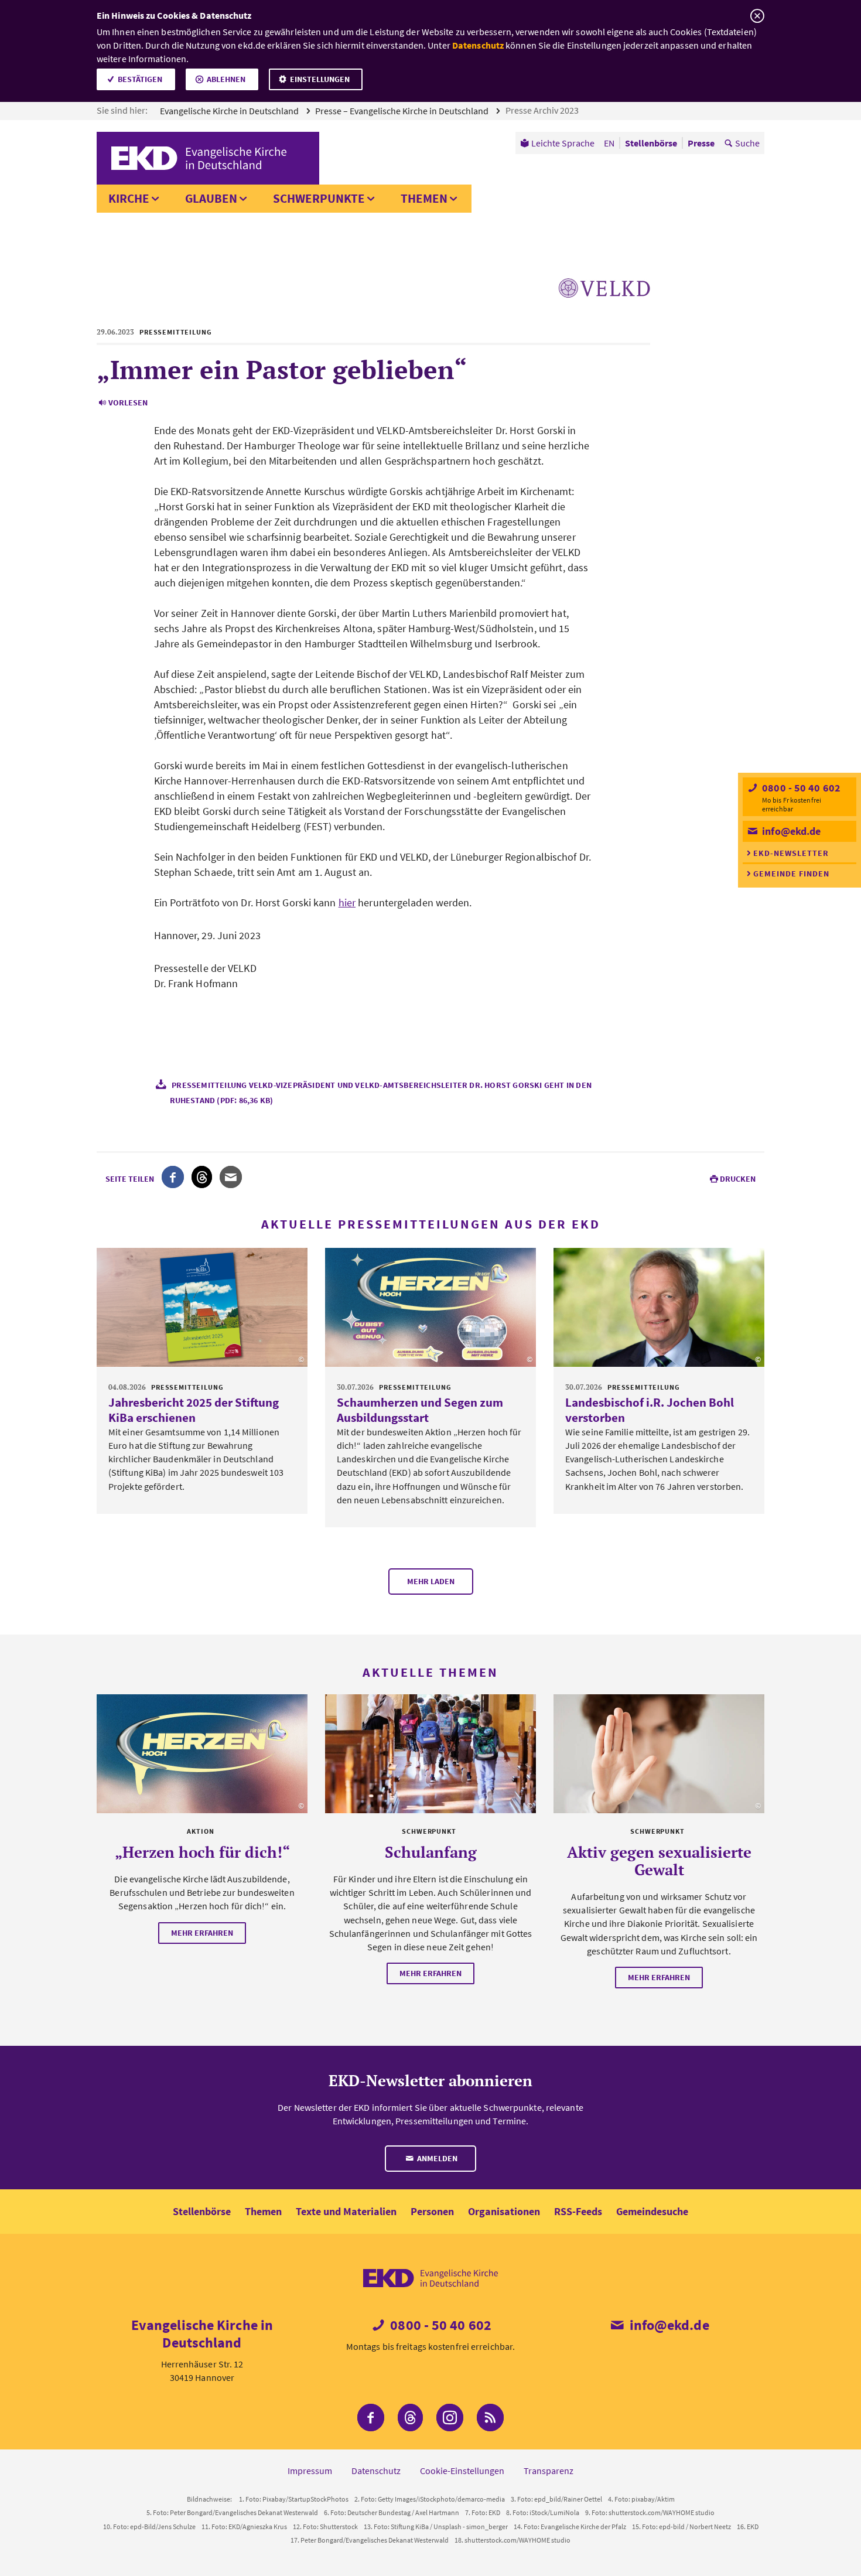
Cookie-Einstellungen (462, 2471)
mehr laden (431, 1581)
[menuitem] (557, 143)
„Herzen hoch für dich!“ (202, 1852)
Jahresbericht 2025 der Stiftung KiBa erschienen (194, 1410)
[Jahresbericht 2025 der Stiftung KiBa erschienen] (202, 1307)
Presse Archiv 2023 (543, 110)
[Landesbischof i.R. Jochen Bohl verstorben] (659, 1307)
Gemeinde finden (791, 874)
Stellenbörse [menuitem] (651, 143)
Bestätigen (140, 79)
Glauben (211, 198)
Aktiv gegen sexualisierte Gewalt (659, 1861)
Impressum (310, 2471)
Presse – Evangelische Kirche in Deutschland (403, 111)
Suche (747, 143)
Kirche (129, 198)
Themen (424, 198)
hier (347, 903)
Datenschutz (478, 45)
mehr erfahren (202, 1933)
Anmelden (436, 2158)
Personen (432, 2211)
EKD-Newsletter (791, 853)
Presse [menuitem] (701, 143)
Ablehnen (226, 79)
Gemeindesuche (652, 2211)
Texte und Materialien (346, 2211)
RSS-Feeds (578, 2211)
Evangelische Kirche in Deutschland (230, 111)
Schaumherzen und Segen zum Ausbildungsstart (420, 1410)
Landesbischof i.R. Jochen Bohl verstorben (650, 1410)
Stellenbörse (202, 2211)
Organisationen (504, 2211)
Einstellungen (320, 79)
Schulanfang (431, 1852)
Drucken (738, 1179)
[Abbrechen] (757, 16)
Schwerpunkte (319, 198)
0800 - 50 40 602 (800, 788)
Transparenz (549, 2471)
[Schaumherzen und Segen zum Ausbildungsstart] (430, 1307)
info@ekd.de (790, 831)
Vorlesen (128, 402)
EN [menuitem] (609, 143)
